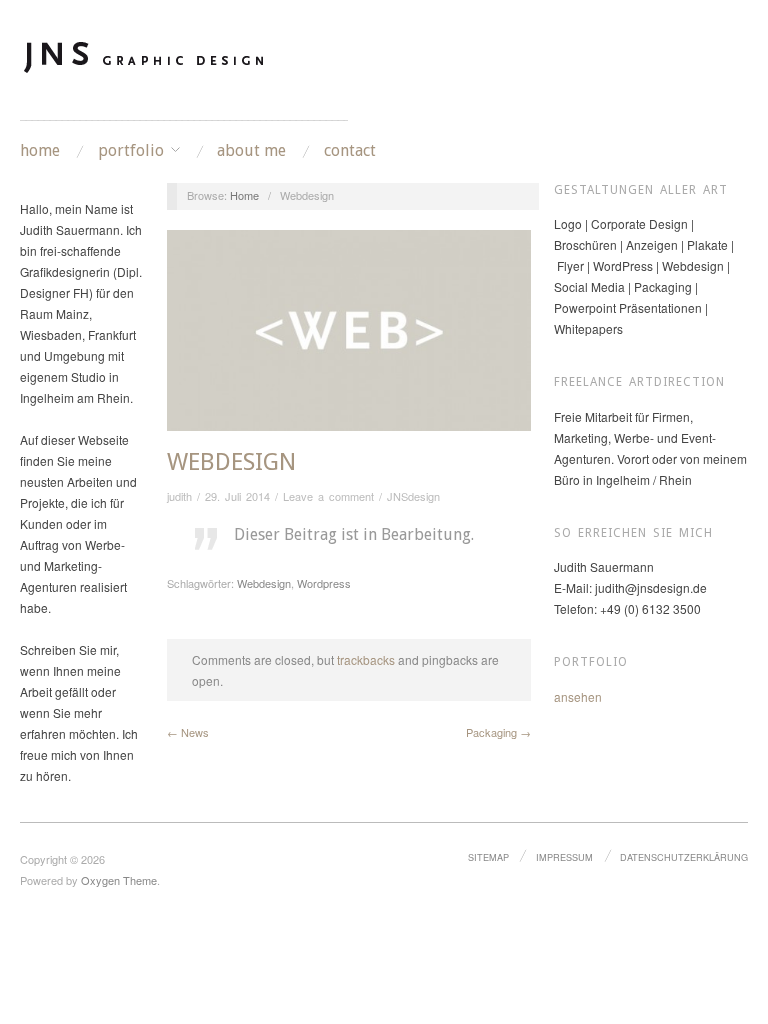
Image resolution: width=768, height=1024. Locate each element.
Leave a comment (328, 496)
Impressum (564, 857)
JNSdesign (413, 496)
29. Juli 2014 (237, 496)
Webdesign (231, 462)
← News (188, 732)
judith (179, 496)
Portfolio (131, 151)
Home (40, 151)
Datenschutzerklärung (684, 857)
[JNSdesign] (145, 68)
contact (350, 151)
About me (251, 151)
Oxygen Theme (119, 880)
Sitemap (488, 857)
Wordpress (324, 583)
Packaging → (498, 732)
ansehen (578, 696)
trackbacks (366, 659)
